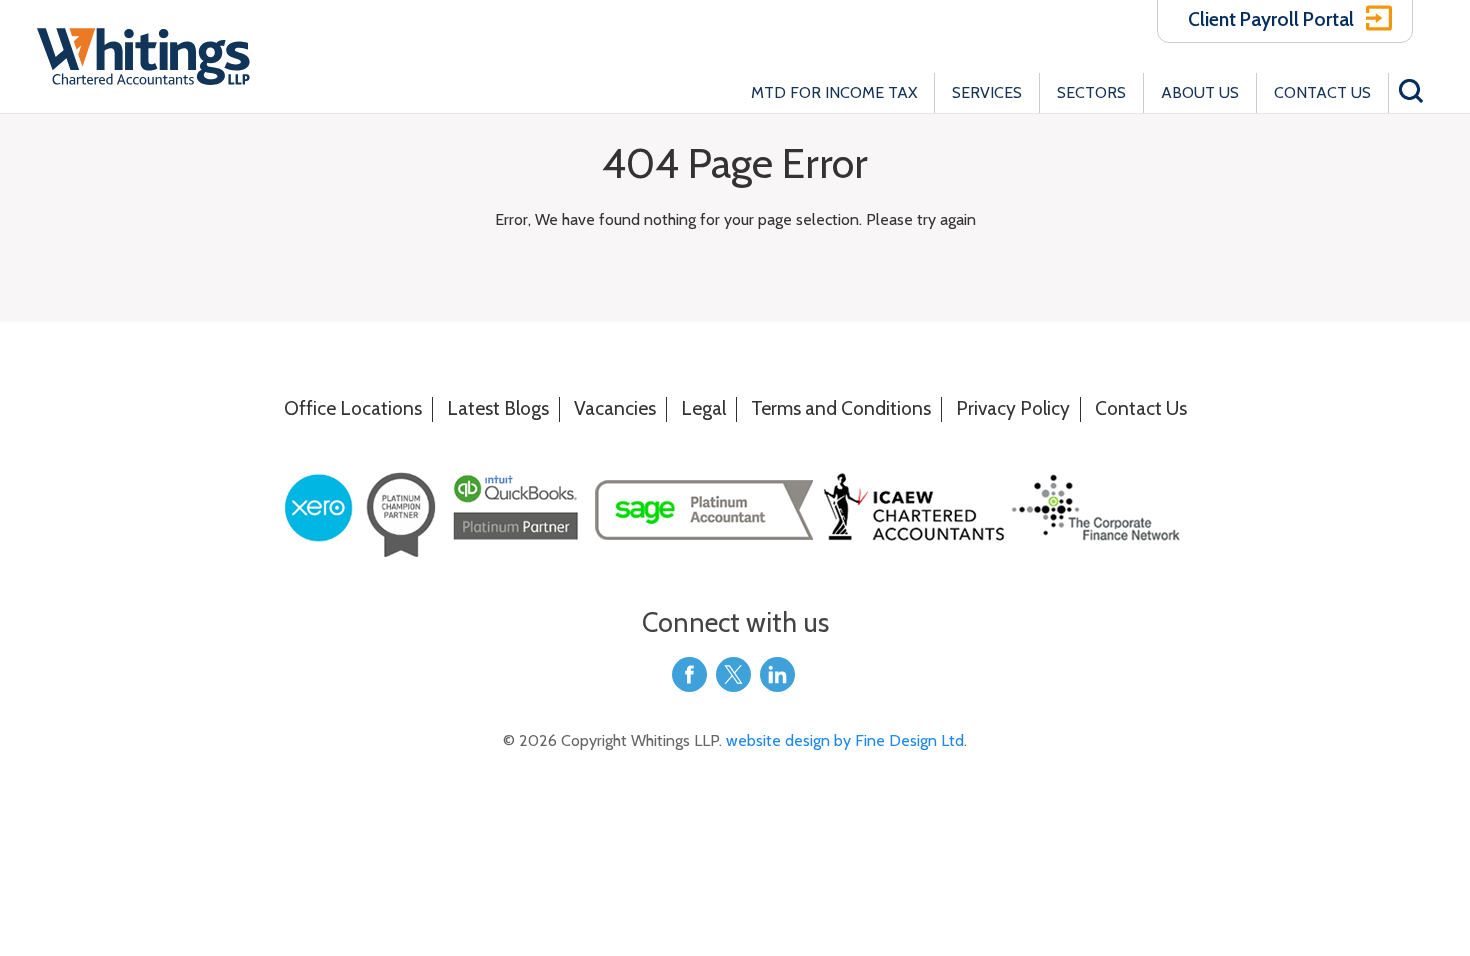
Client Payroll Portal (1271, 19)
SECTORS (1091, 92)
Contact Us (1141, 408)
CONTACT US (1322, 92)
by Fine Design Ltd (899, 740)
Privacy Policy (1013, 408)
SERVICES (987, 92)
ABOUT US (1200, 92)
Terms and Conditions (841, 408)
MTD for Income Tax (834, 92)
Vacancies (615, 408)
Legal (703, 408)
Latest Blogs (498, 408)
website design (780, 740)
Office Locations (353, 408)
